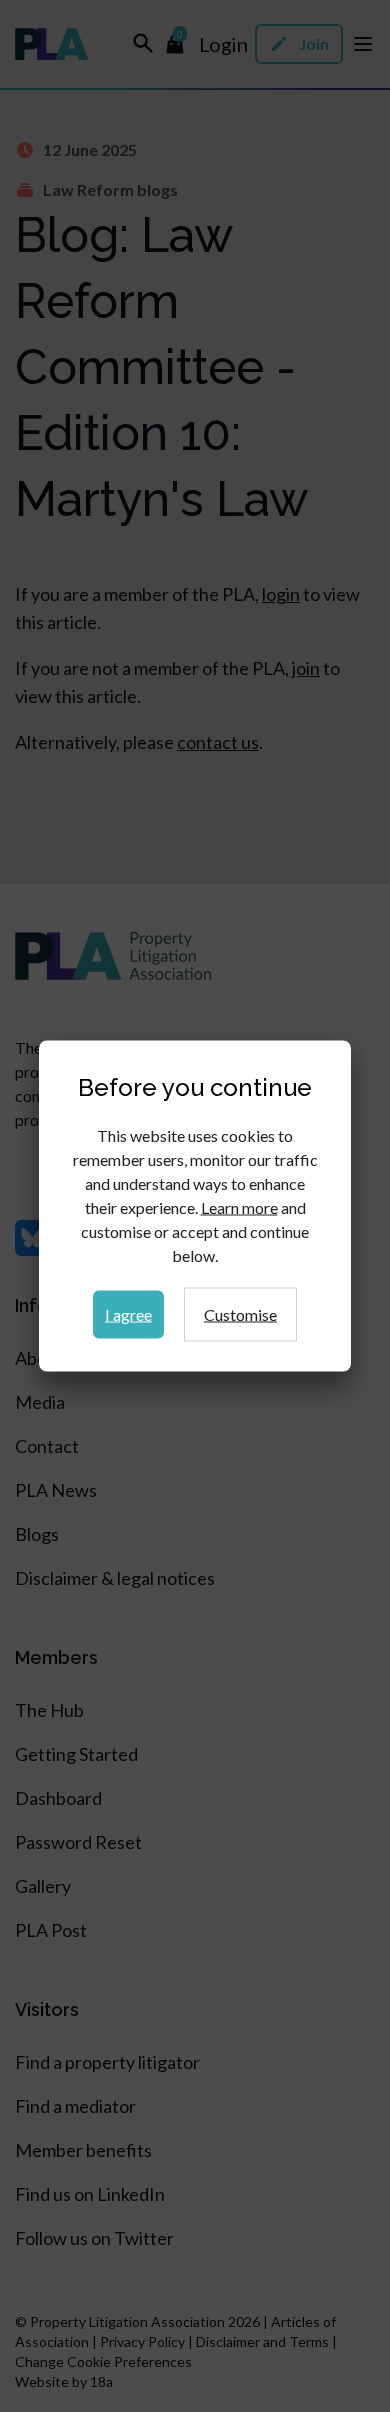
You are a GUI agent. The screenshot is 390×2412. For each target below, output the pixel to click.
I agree (128, 1314)
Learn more (239, 1207)
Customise (240, 1314)
